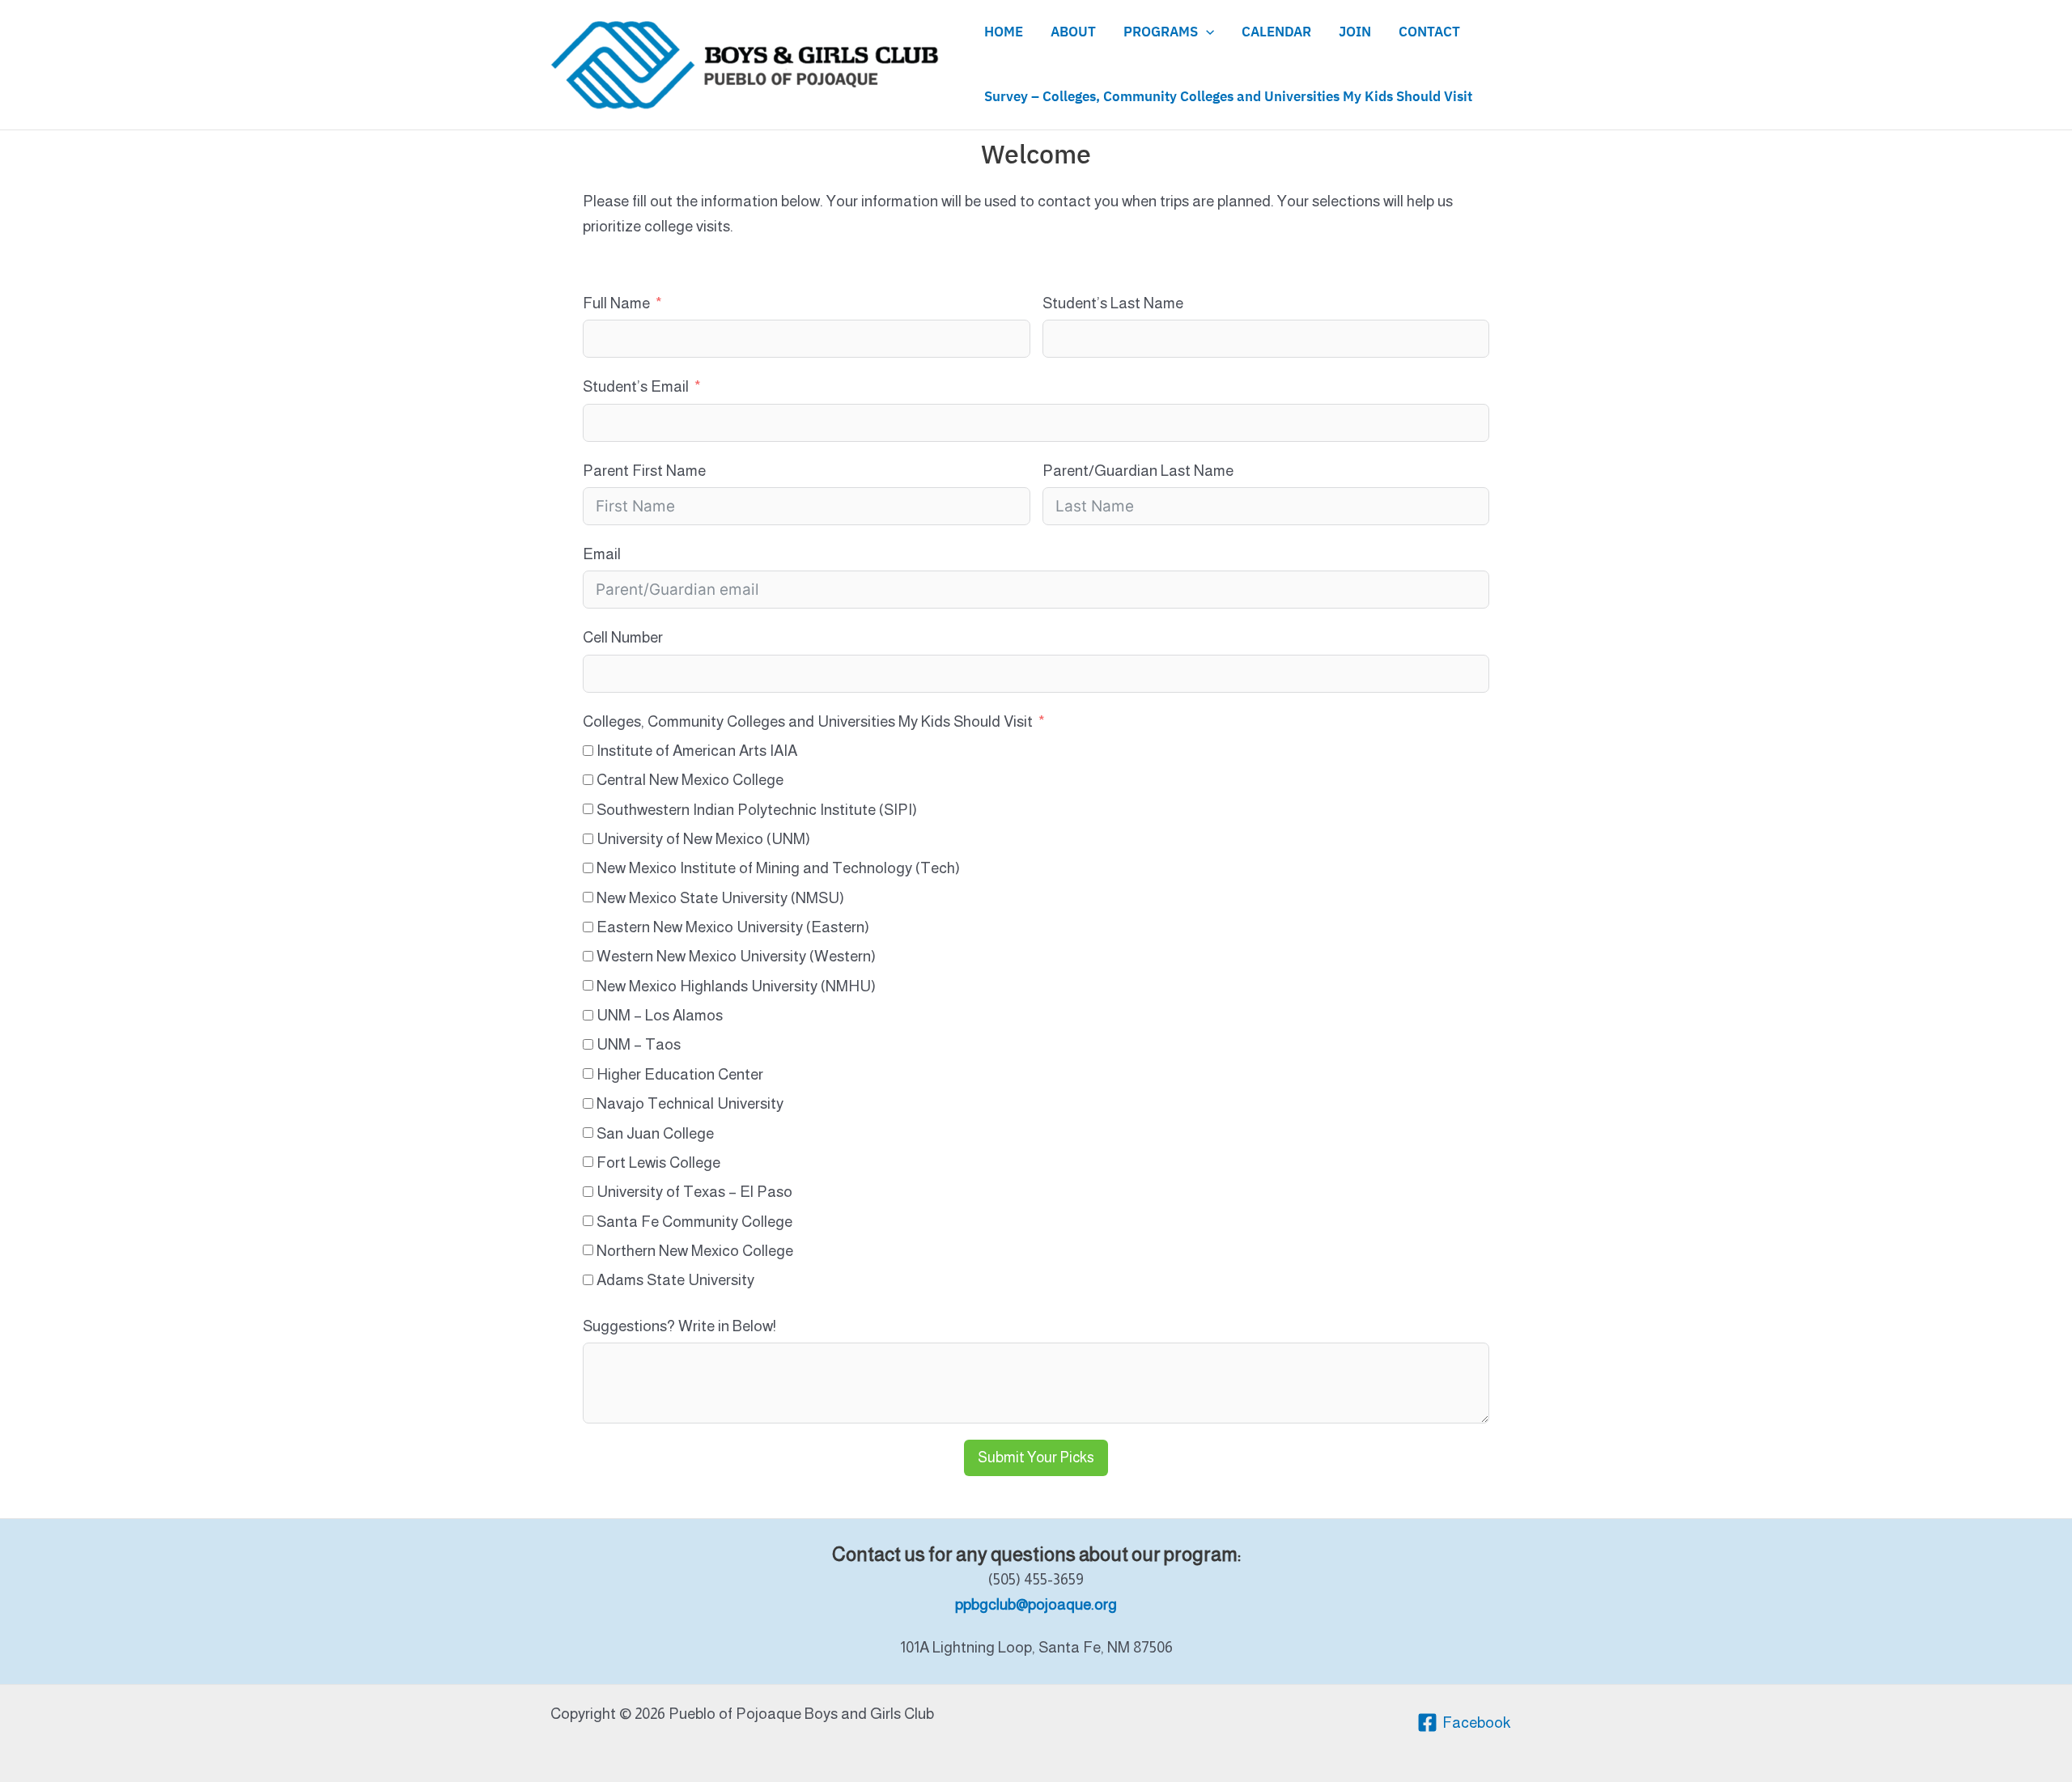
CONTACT (1429, 32)
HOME (1004, 32)
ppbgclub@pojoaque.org (1036, 1604)
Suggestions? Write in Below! (679, 1326)
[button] (1206, 32)
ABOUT (1073, 32)
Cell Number (623, 637)
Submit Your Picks (1036, 1457)
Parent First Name (644, 471)
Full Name (616, 303)
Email (602, 554)
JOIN (1355, 32)
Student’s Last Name (1113, 303)
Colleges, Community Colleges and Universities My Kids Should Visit (808, 721)
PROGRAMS (1161, 32)
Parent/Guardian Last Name (1138, 471)
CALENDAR (1276, 32)
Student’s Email (636, 386)
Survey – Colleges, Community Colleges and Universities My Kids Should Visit (1228, 97)
